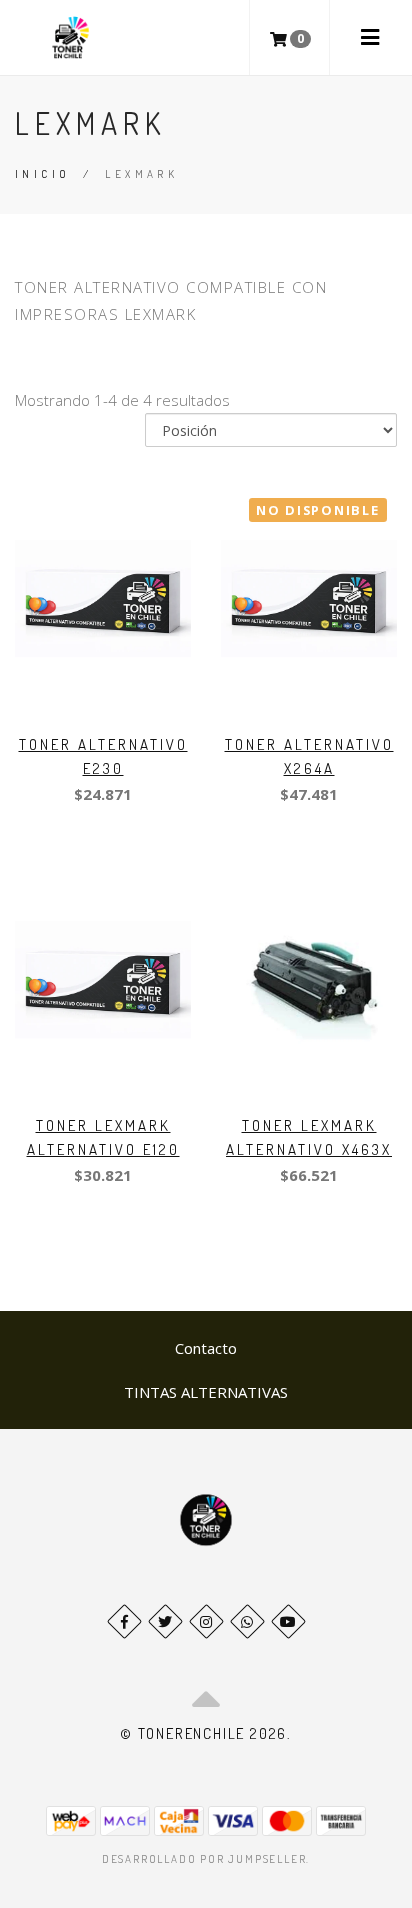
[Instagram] (206, 1621)
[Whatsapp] (247, 1621)
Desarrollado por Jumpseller (204, 1859)
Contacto (206, 1348)
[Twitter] (165, 1621)
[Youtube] (288, 1621)
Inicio (42, 174)
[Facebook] (124, 1621)
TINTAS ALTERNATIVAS (206, 1392)
